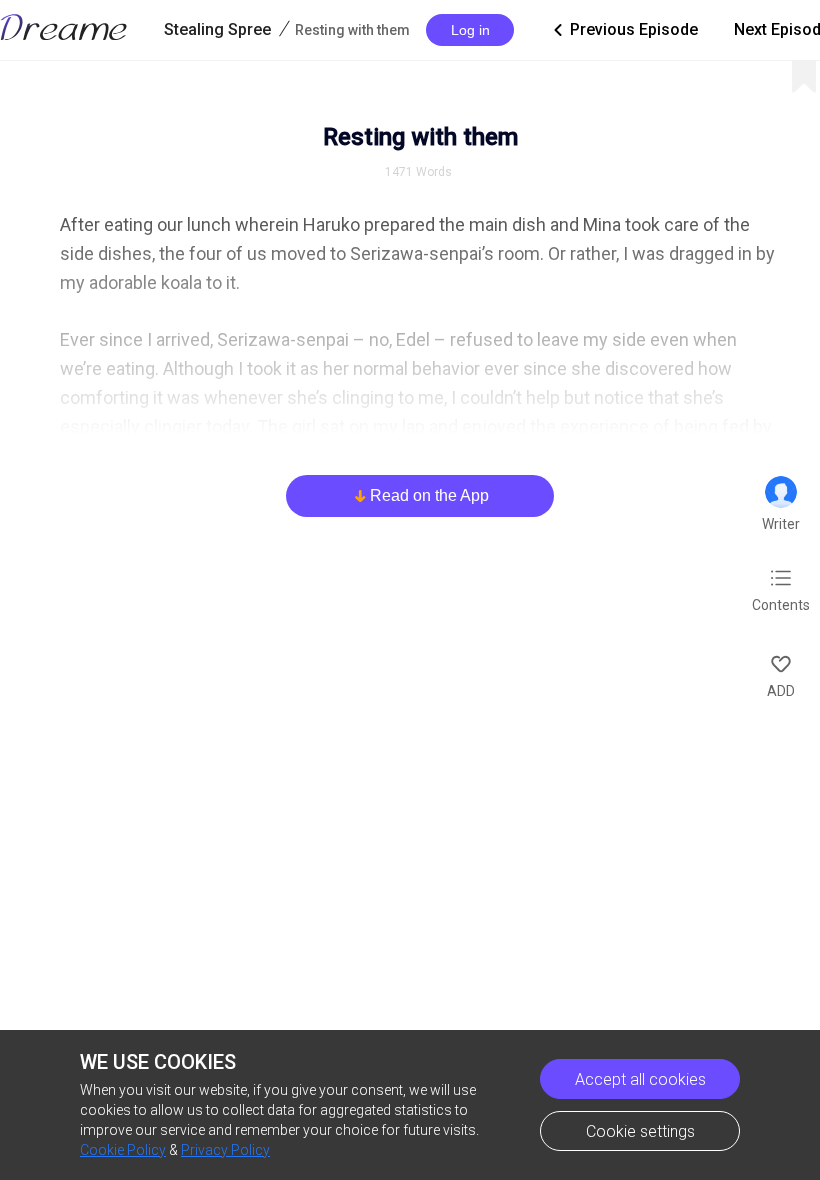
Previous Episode (624, 29)
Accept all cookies (640, 1079)
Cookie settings (640, 1131)
